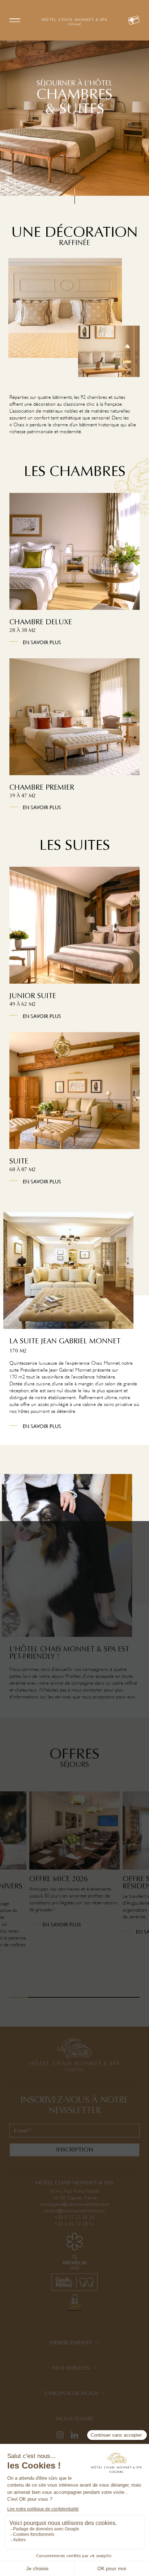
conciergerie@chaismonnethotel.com (74, 2204)
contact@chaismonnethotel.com (74, 2211)
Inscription (75, 2150)
